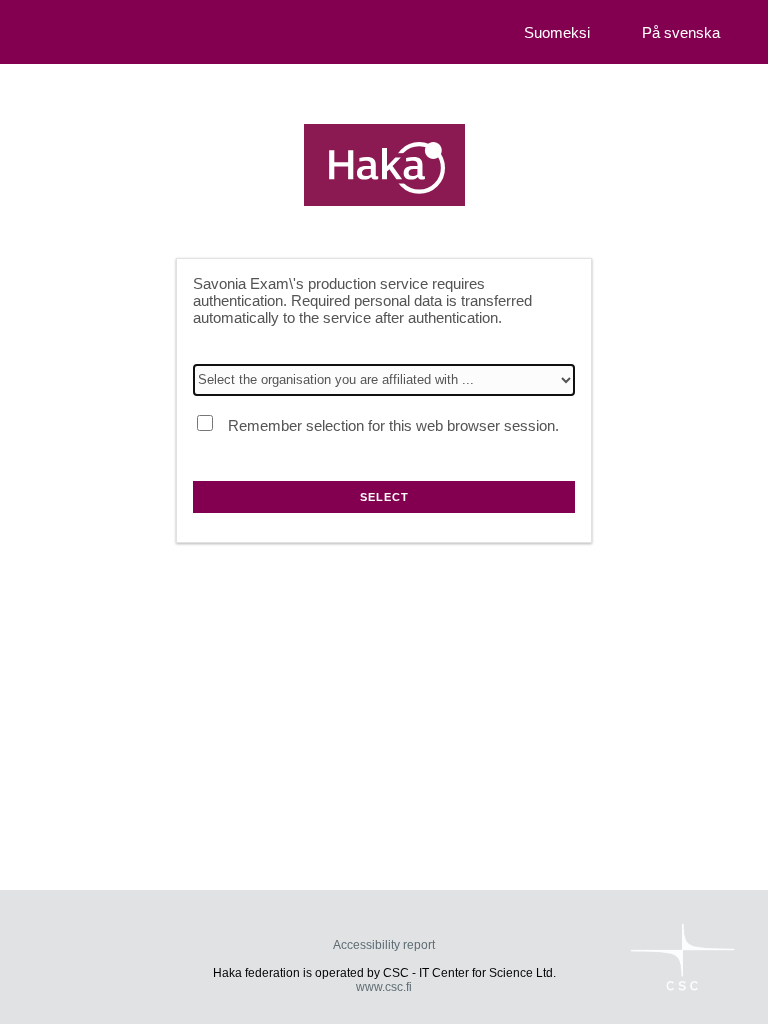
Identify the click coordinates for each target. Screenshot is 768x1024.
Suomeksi (557, 32)
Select (384, 497)
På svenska (681, 32)
